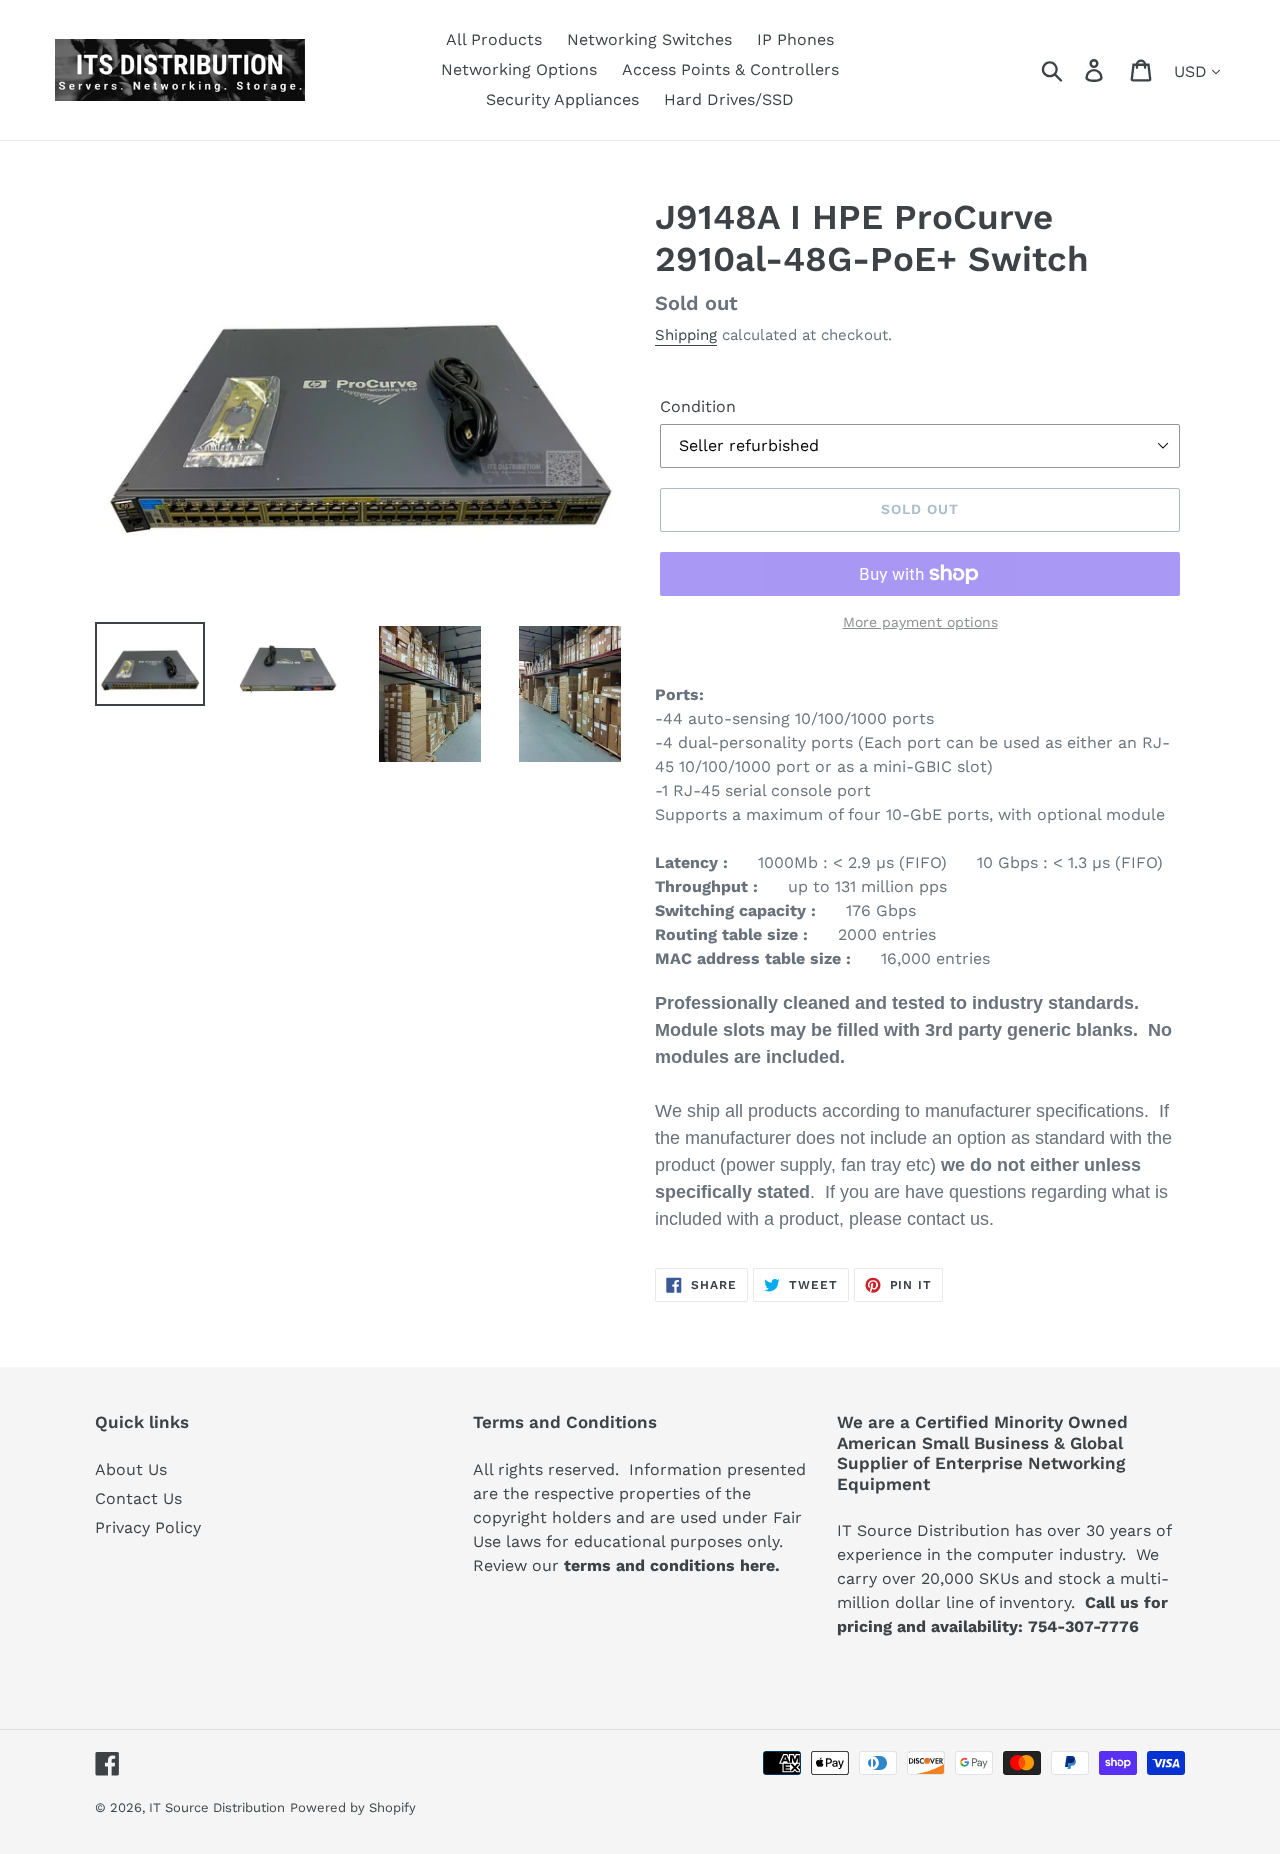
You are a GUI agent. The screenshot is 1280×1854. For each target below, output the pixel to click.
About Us (131, 1469)
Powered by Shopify (353, 1807)
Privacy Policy (148, 1527)
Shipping (686, 335)
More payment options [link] (920, 622)
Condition (698, 406)
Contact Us (138, 1498)
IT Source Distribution (217, 1807)
